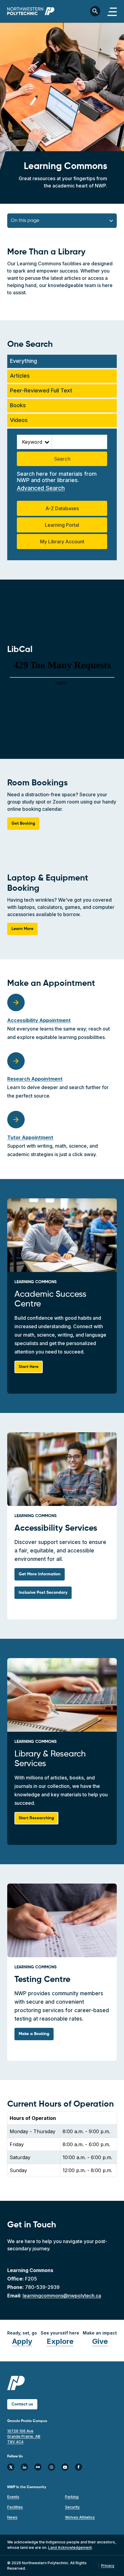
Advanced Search (41, 488)
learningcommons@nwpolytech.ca (62, 2296)
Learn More (22, 929)
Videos (19, 420)
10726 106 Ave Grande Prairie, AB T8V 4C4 (24, 2436)
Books (18, 405)
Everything (23, 361)
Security (72, 2507)
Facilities (15, 2507)
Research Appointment (35, 1079)
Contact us (22, 2404)
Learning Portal (62, 525)
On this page (25, 221)
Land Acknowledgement (70, 2547)
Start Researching (36, 1818)
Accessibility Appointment (39, 1020)
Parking (72, 2497)
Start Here (29, 1367)
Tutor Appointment (30, 1137)
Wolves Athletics (80, 2517)
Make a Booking (34, 2034)
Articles (20, 376)
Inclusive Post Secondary (43, 1593)
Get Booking (23, 823)
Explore (60, 2341)
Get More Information (40, 1574)
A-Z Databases (62, 508)
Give (100, 2341)
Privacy (108, 2566)
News (12, 2517)
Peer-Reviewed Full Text (41, 390)
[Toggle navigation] (112, 11)
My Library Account (62, 542)
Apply (22, 2341)
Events (13, 2497)
